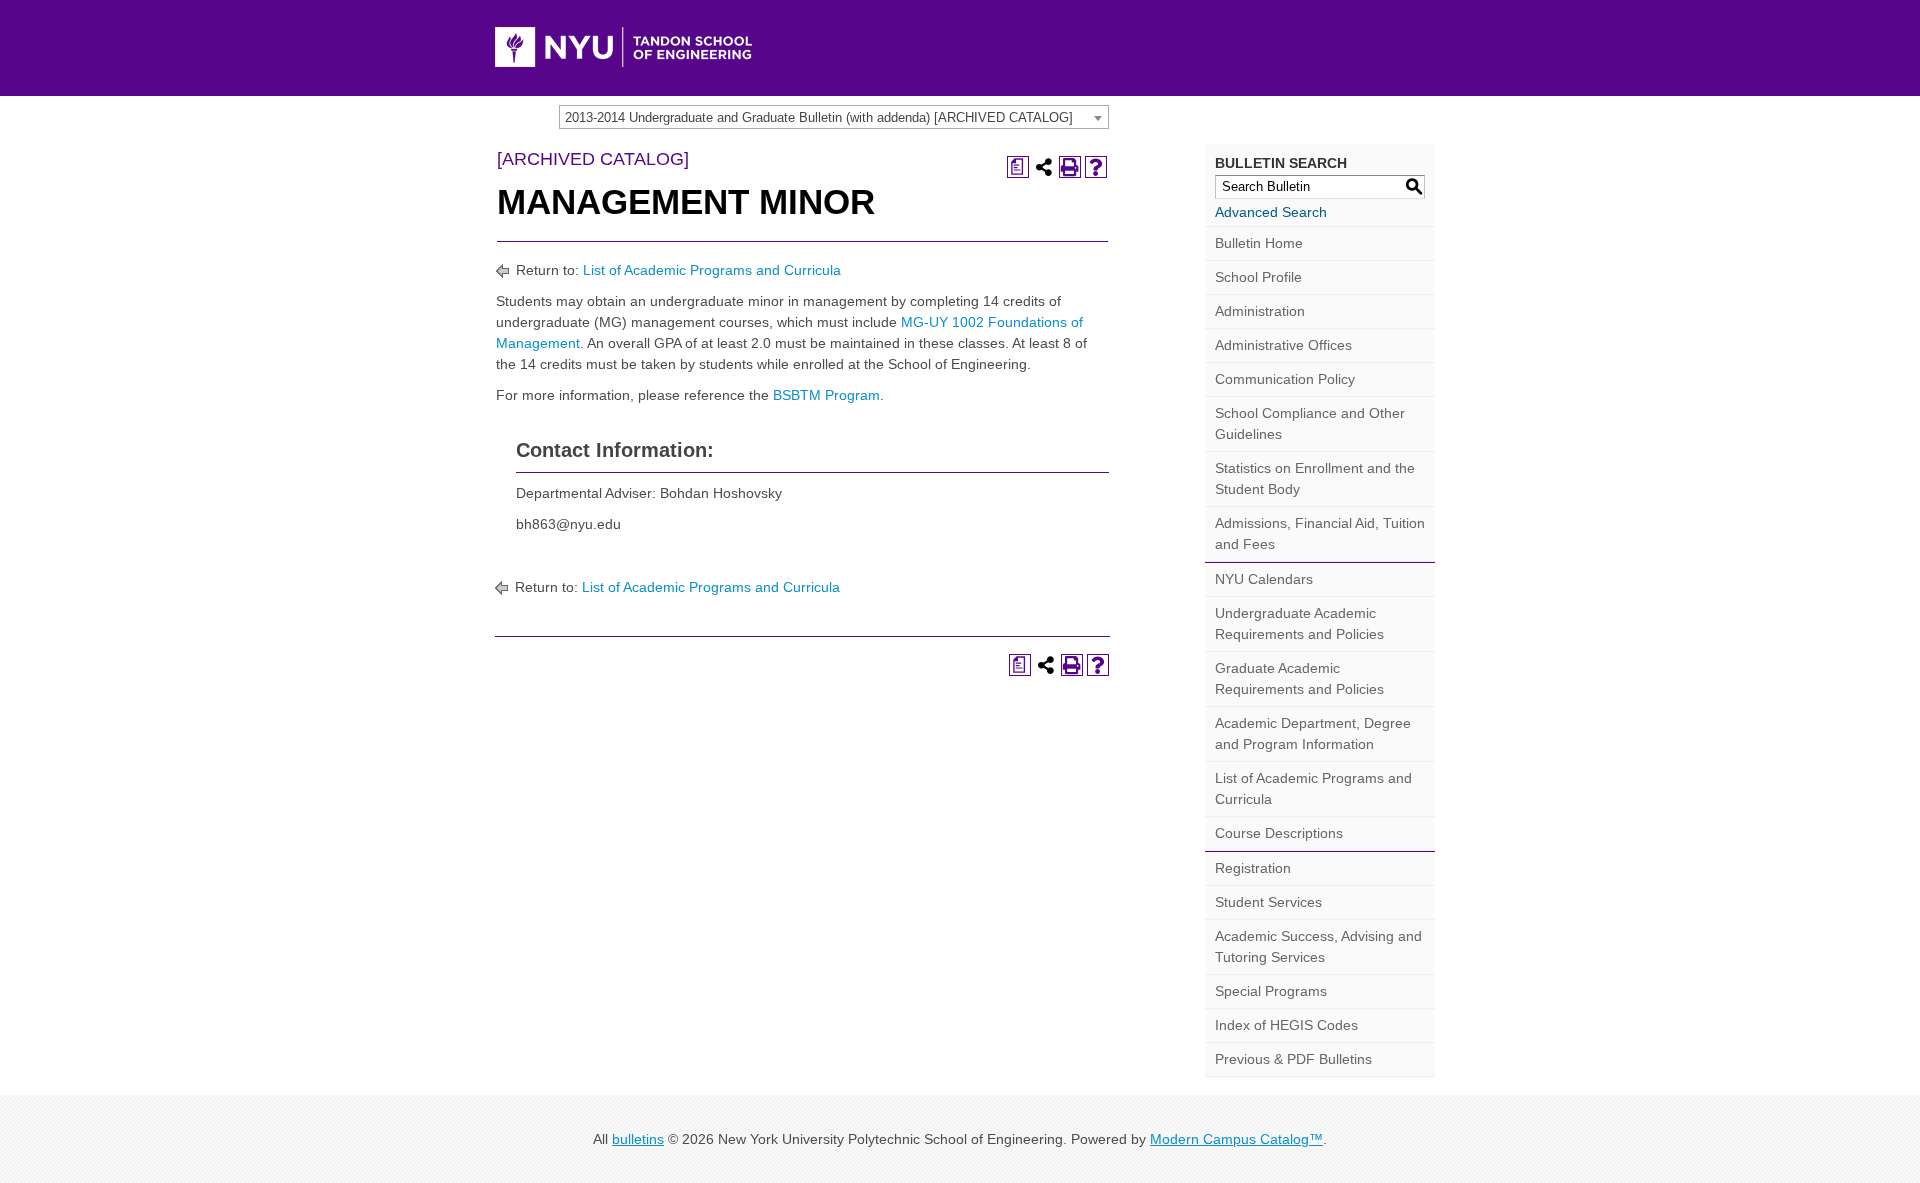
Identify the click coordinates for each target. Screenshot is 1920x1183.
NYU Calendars (1264, 579)
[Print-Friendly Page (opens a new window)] (1070, 167)
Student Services (1268, 902)
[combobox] (834, 117)
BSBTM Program (826, 395)
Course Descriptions (1279, 833)
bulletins (638, 1139)
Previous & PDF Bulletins (1293, 1059)
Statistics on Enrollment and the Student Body (1315, 478)
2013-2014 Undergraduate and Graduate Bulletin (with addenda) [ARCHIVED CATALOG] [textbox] (819, 117)
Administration (1260, 311)
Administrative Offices (1283, 345)
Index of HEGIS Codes (1286, 1025)
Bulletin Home (1259, 243)
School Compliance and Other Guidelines (1310, 423)
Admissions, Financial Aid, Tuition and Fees (1320, 533)
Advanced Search (1271, 212)
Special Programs (1271, 991)
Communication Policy (1285, 379)
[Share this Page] (1044, 167)
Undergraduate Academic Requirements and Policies (1299, 623)
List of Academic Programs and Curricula (712, 270)
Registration (1253, 868)
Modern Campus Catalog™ (1236, 1139)
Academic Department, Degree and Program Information (1313, 733)
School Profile (1258, 277)
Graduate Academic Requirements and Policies (1299, 678)
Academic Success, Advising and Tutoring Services (1318, 946)
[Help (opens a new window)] (1096, 167)
